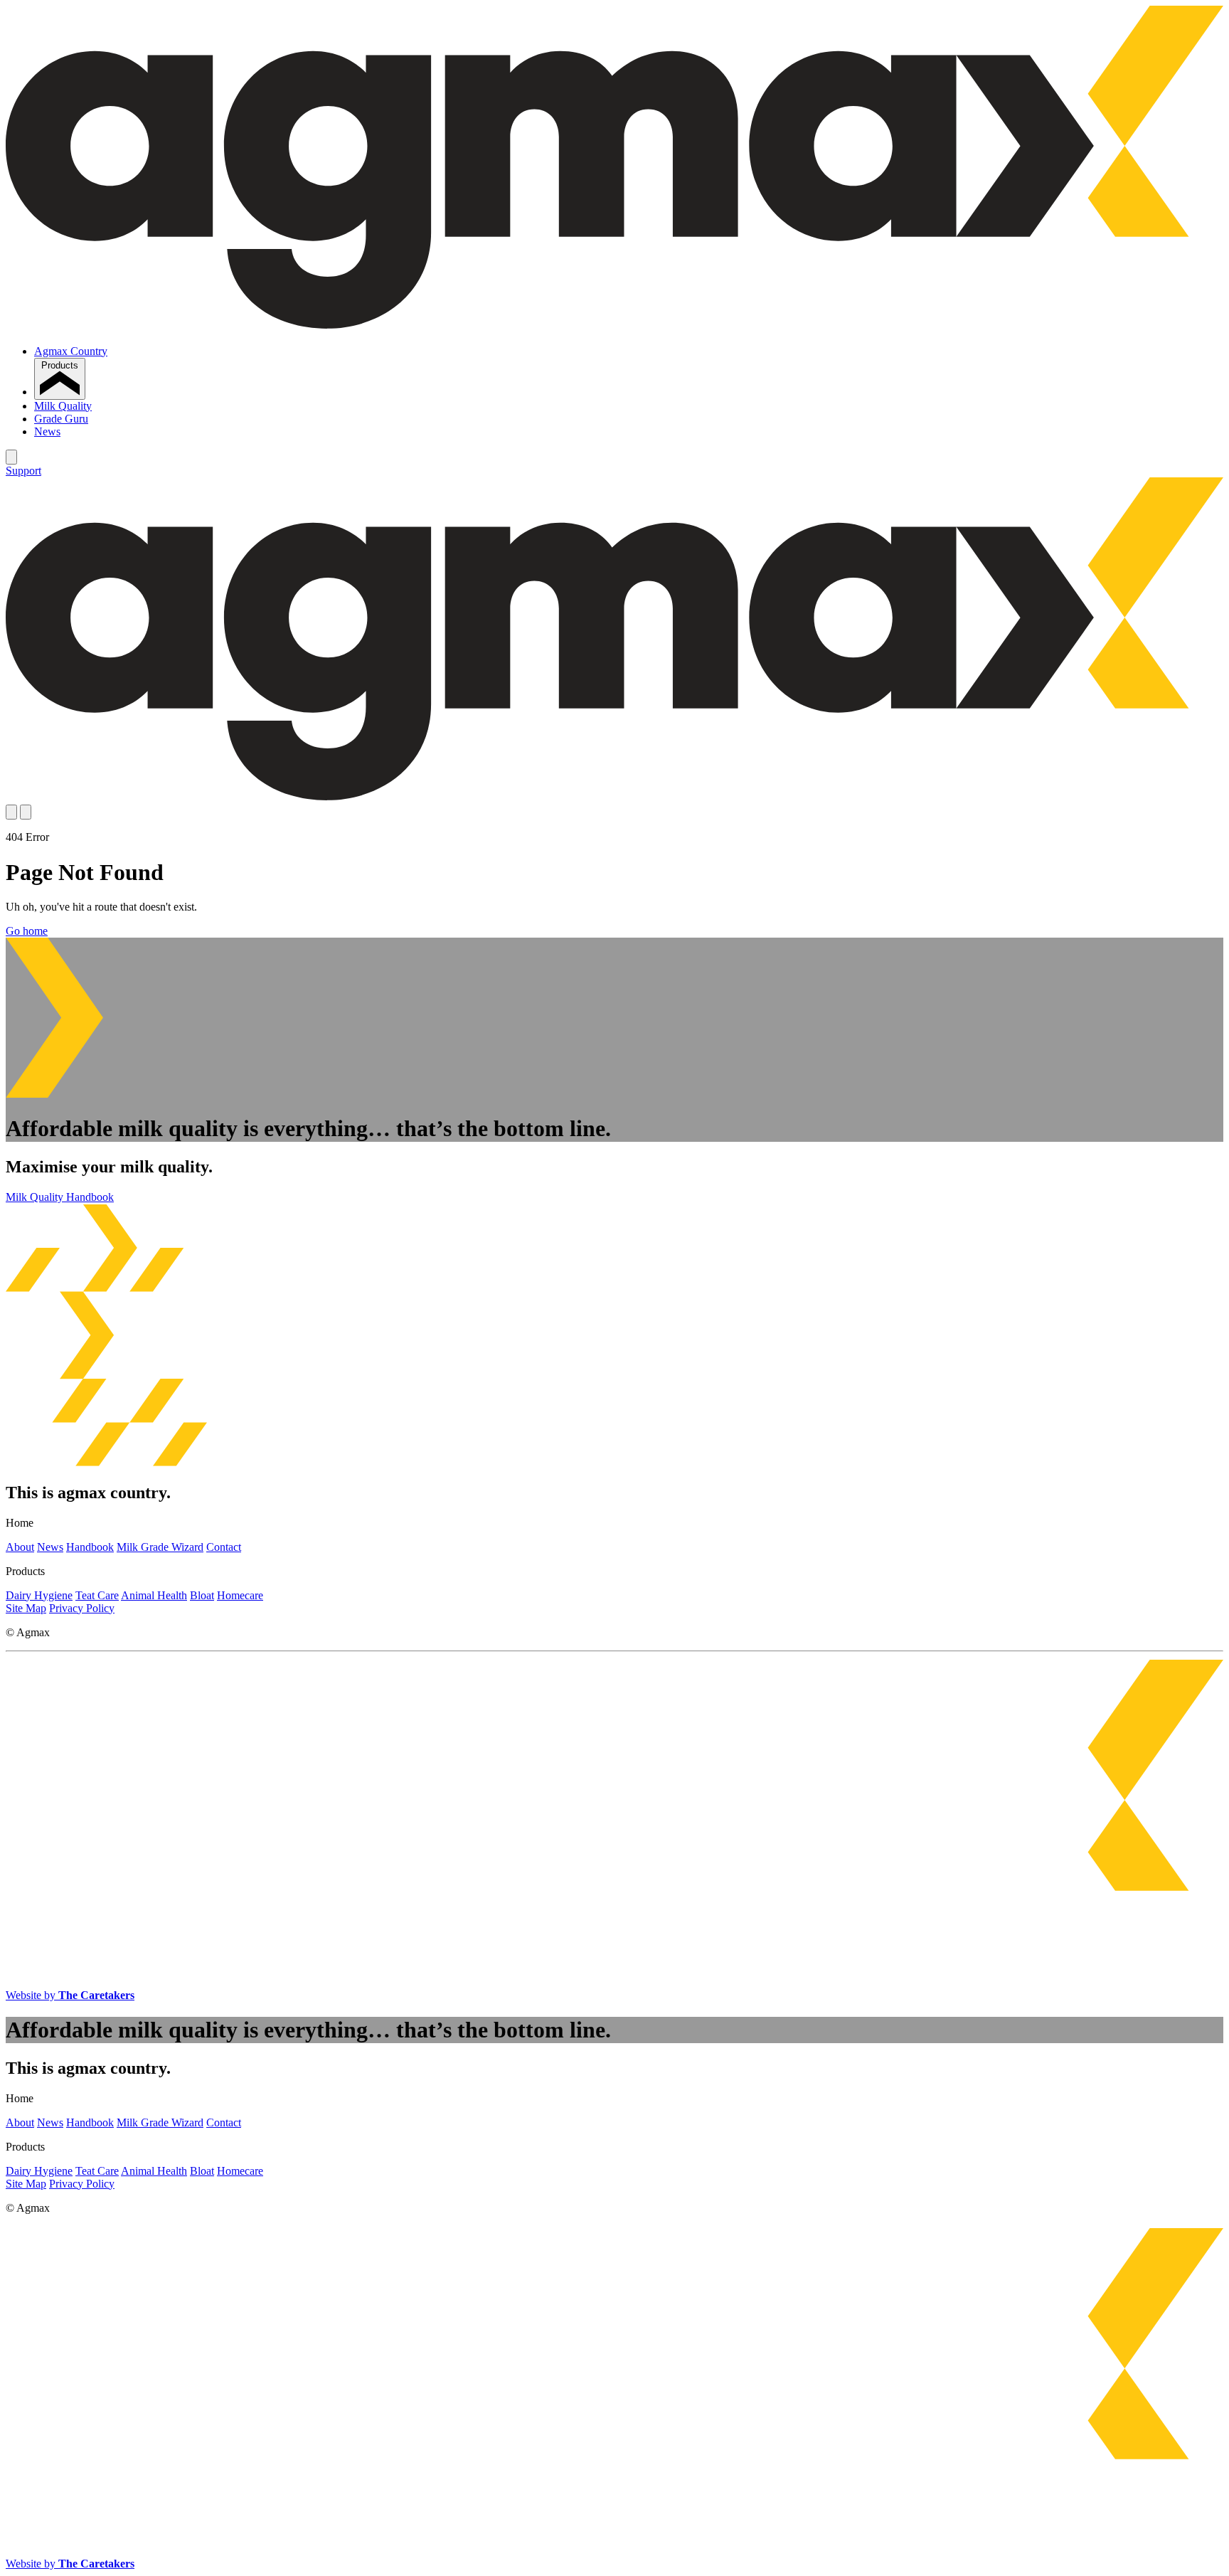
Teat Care (97, 1595)
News (47, 431)
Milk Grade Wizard (160, 1547)
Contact (224, 1547)
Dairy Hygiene (39, 1595)
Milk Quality (63, 406)
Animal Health (154, 1595)
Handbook (90, 1547)
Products (60, 365)
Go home (27, 931)
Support (23, 471)
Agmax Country (71, 351)
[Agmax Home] (614, 327)
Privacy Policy (82, 1608)
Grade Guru (61, 419)
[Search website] (11, 457)
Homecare (240, 1595)
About (20, 1547)
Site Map (26, 1608)
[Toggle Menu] (26, 812)
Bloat (202, 1595)
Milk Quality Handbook (60, 1197)
